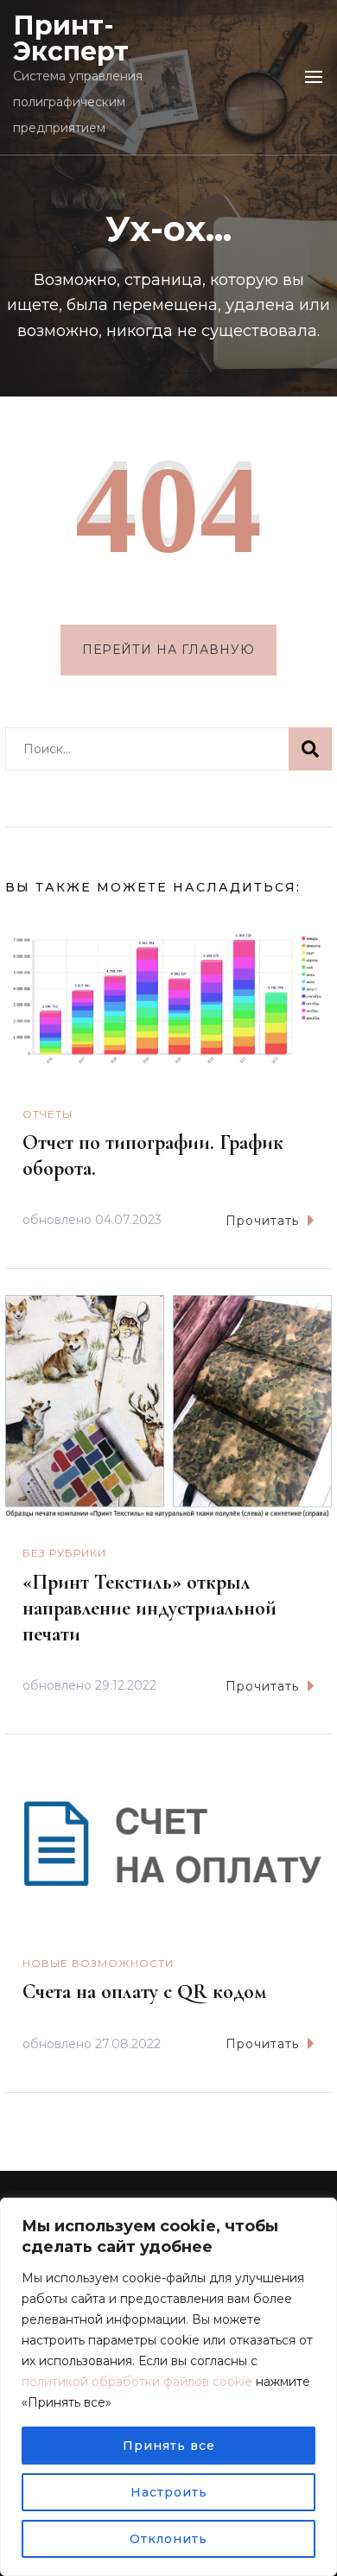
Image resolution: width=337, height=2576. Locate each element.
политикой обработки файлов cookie (137, 2382)
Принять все (169, 2446)
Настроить (169, 2492)
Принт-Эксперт (71, 38)
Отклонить (168, 2539)
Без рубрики (64, 1553)
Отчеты (48, 1114)
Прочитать (262, 1221)
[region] (168, 2387)
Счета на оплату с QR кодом (144, 1992)
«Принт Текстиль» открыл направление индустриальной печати (149, 1608)
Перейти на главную (168, 650)
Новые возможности (98, 1963)
